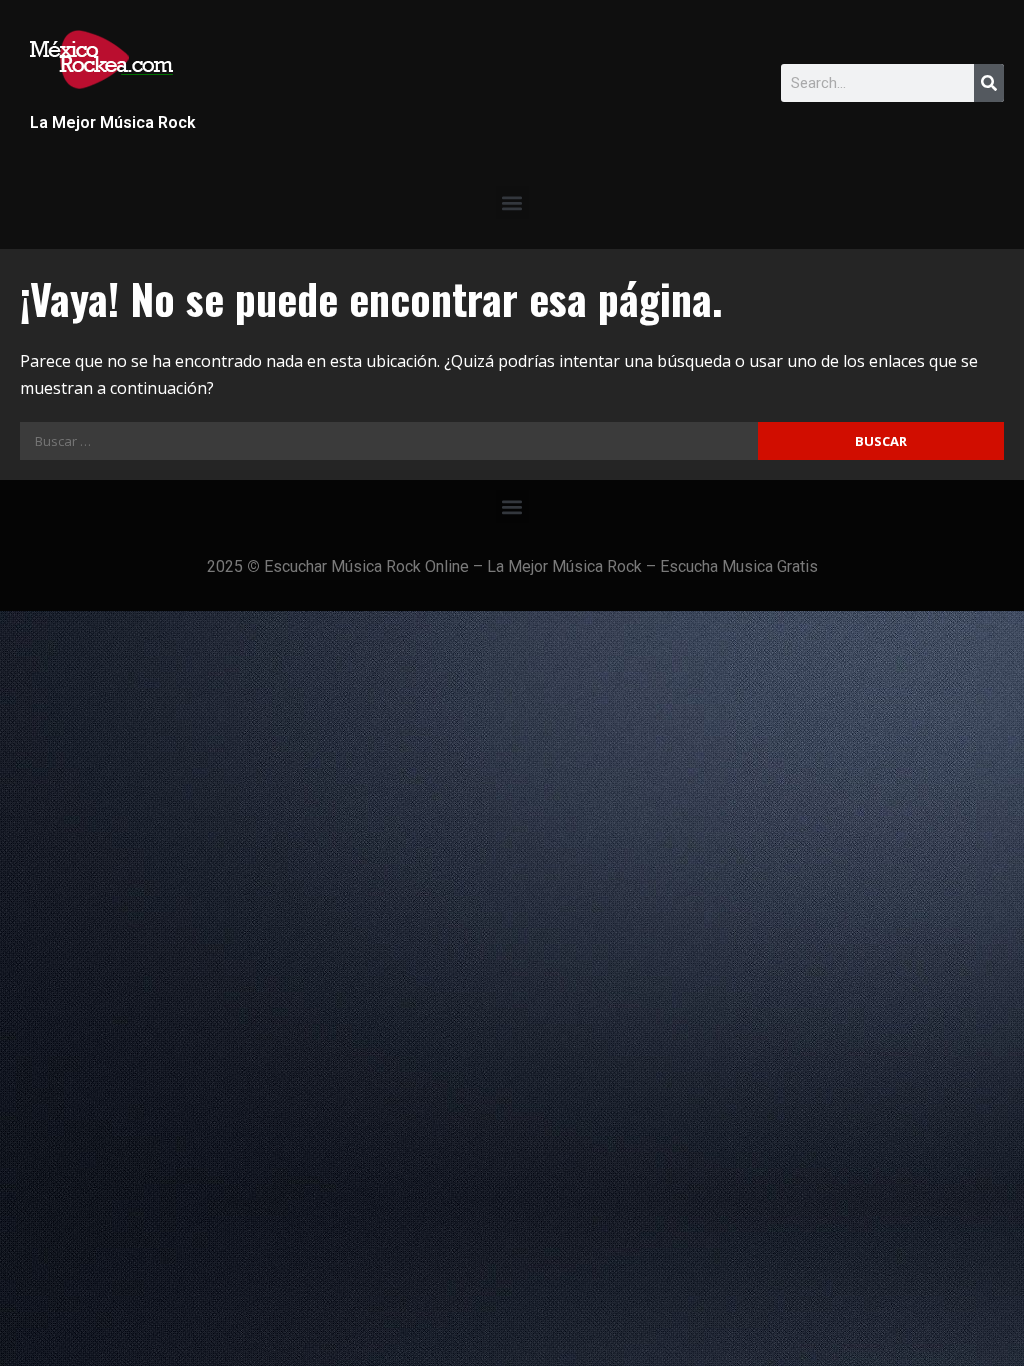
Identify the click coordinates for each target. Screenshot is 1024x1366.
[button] (512, 202)
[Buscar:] (389, 441)
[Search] (989, 83)
